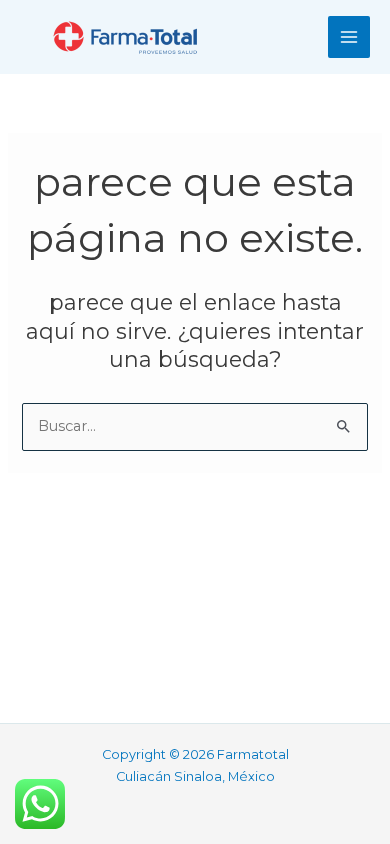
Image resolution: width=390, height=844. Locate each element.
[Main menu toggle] (349, 37)
